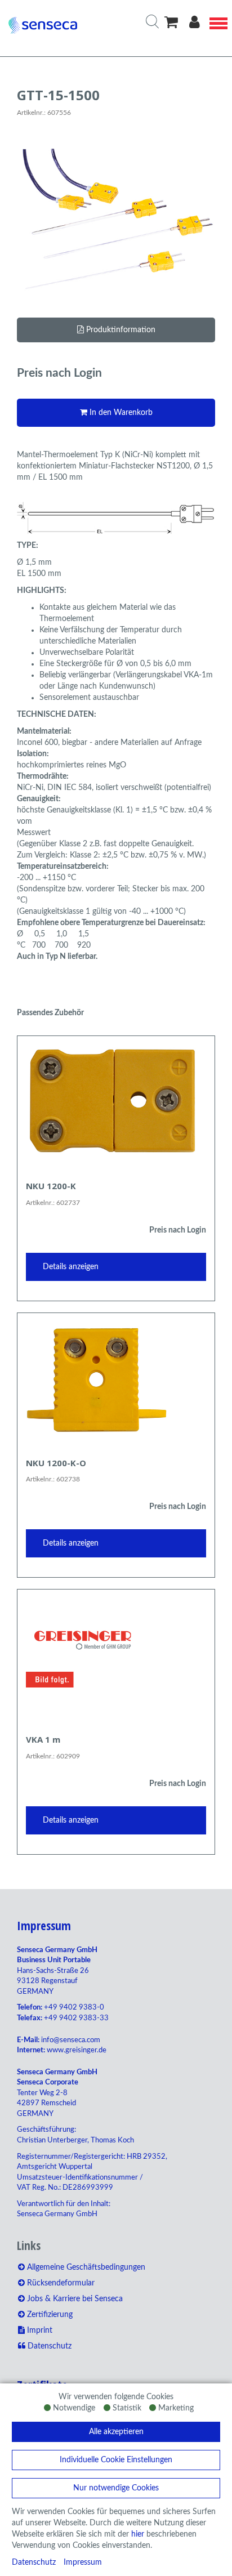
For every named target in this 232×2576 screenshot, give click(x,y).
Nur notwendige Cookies (116, 2488)
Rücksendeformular (60, 2283)
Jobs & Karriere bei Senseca (74, 2299)
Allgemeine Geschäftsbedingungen (85, 2267)
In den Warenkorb (120, 413)
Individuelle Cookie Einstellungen (116, 2460)
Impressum (83, 2562)
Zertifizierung (49, 2315)
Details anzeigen (71, 1267)
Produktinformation (120, 330)
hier (138, 2534)
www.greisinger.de (77, 2050)
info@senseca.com (71, 2040)
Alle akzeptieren (116, 2432)
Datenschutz (34, 2562)
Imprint (39, 2331)
